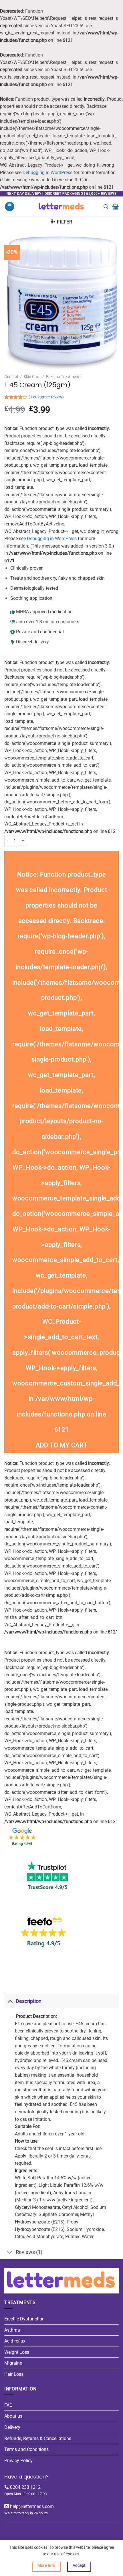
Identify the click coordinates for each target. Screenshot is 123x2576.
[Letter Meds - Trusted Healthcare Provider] (62, 207)
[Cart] (115, 207)
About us (13, 2416)
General (11, 377)
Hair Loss (14, 2374)
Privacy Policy (18, 2461)
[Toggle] (10, 2001)
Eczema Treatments (64, 377)
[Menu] (10, 207)
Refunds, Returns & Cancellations (38, 2438)
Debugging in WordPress (47, 173)
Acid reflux (15, 2341)
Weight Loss (17, 2352)
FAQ (8, 2405)
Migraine (13, 2363)
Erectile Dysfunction (24, 2319)
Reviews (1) (29, 2252)
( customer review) (46, 397)
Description (29, 2001)
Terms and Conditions (26, 2449)
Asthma (12, 2330)
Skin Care (32, 377)
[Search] (106, 207)
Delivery (12, 2427)
